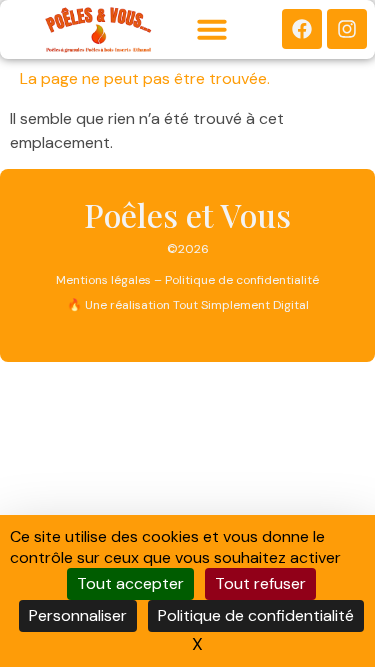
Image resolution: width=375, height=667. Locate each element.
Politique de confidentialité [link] (256, 615)
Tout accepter (130, 583)
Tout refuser (260, 583)
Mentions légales (103, 280)
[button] (212, 29)
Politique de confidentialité (242, 280)
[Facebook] (302, 29)
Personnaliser (78, 615)
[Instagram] (347, 29)
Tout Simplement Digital (241, 305)
